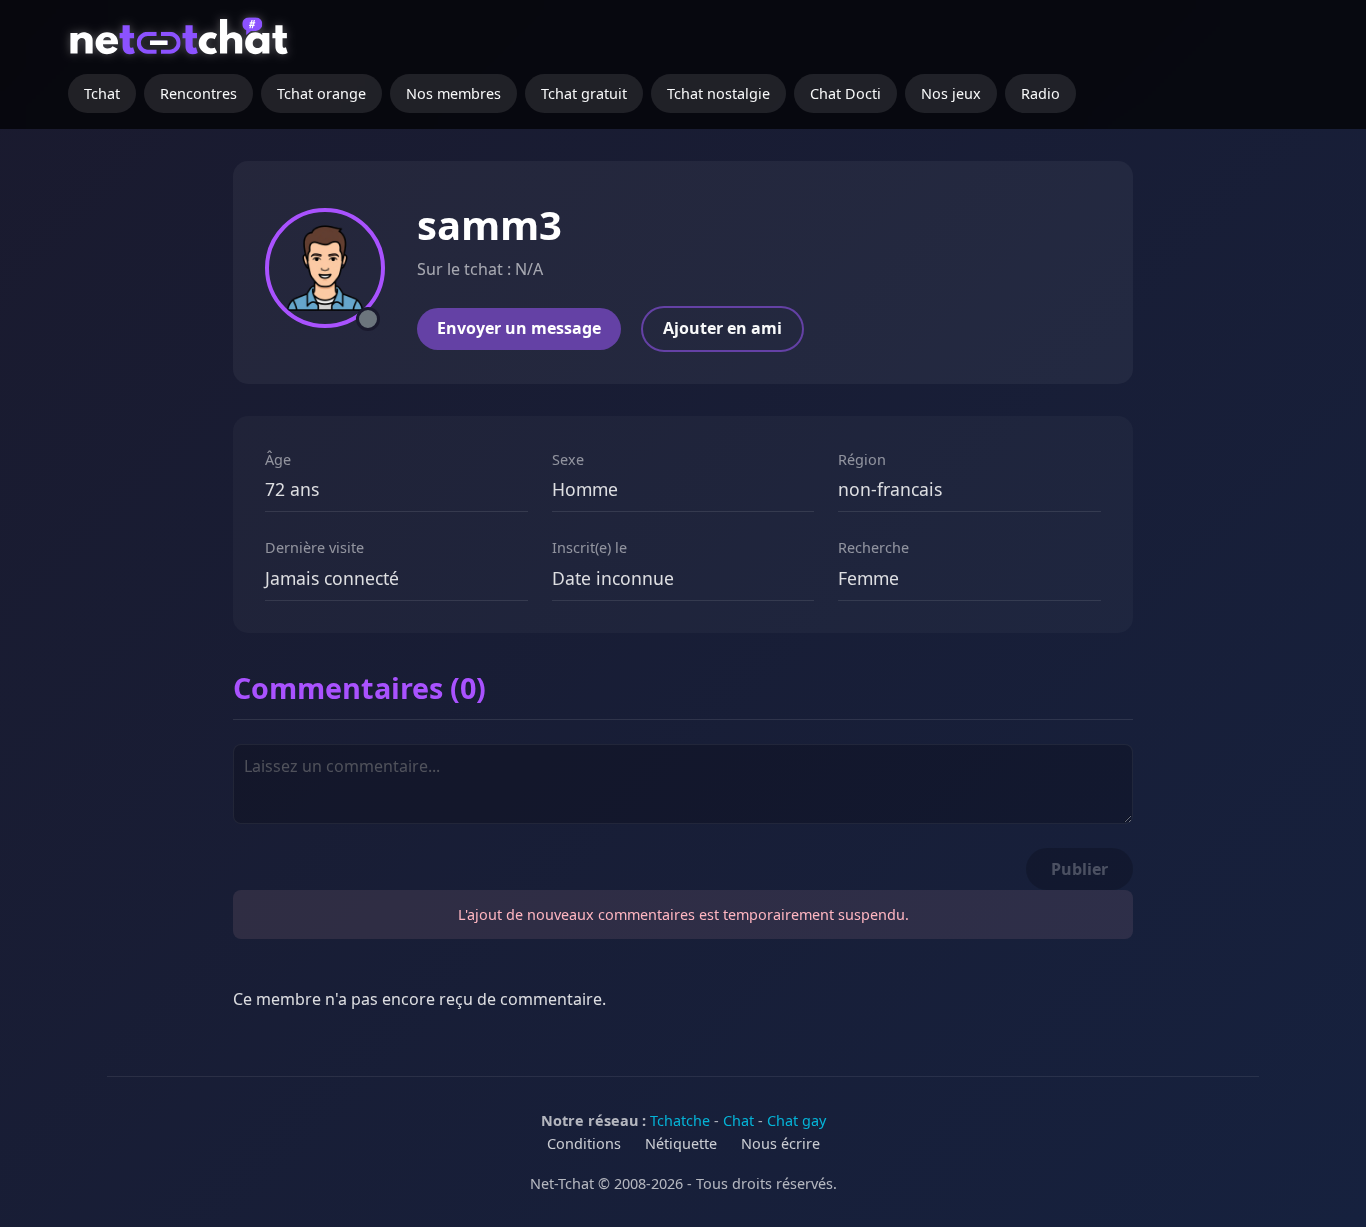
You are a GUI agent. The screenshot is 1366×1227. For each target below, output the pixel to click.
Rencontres (198, 93)
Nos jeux (951, 93)
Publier (1079, 869)
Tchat (102, 93)
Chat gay (796, 1120)
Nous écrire (780, 1143)
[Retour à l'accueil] (181, 45)
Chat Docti (845, 93)
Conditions (584, 1143)
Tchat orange (321, 93)
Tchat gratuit (584, 93)
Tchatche (680, 1120)
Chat (738, 1120)
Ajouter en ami (722, 328)
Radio (1040, 93)
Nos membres (453, 93)
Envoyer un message (519, 328)
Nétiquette (681, 1143)
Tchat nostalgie (718, 93)
